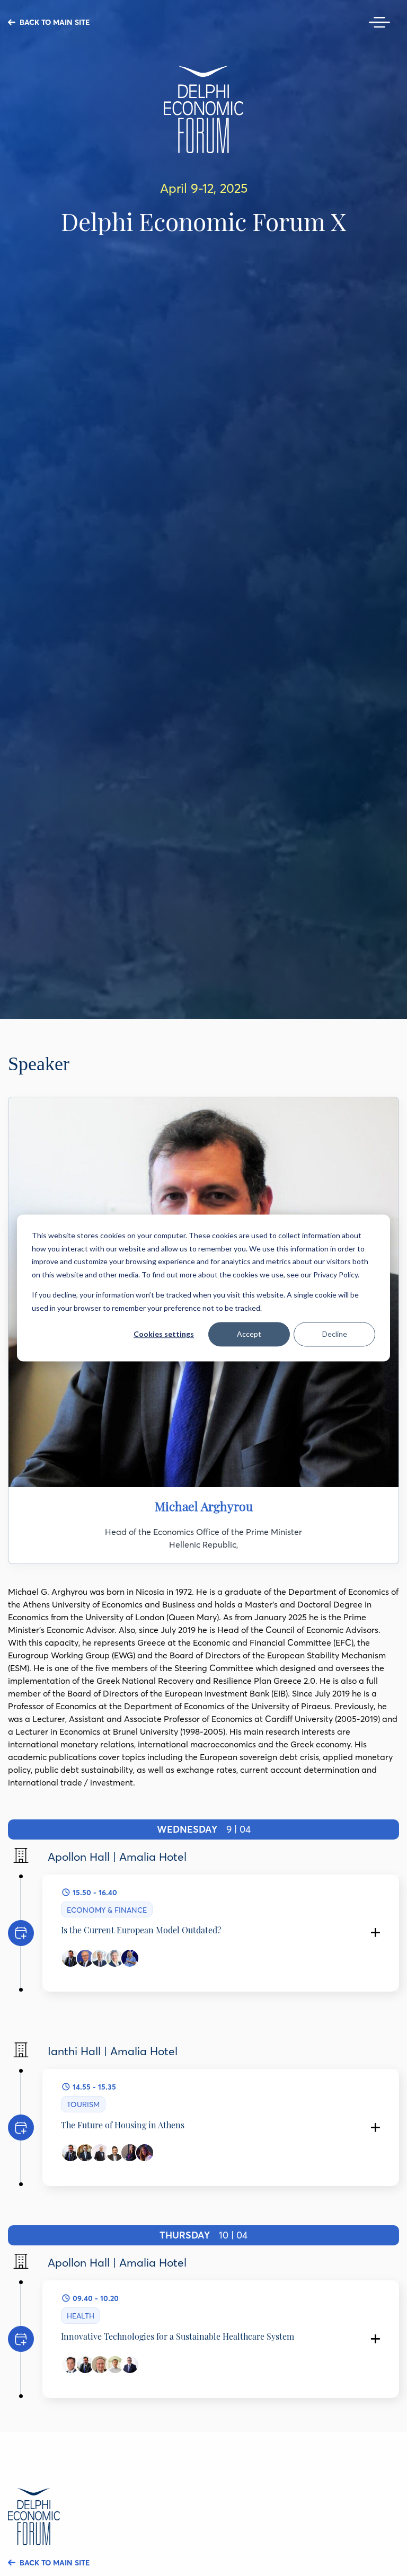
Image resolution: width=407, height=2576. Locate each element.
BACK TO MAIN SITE (55, 22)
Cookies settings (164, 1334)
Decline (335, 1334)
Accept (249, 1334)
